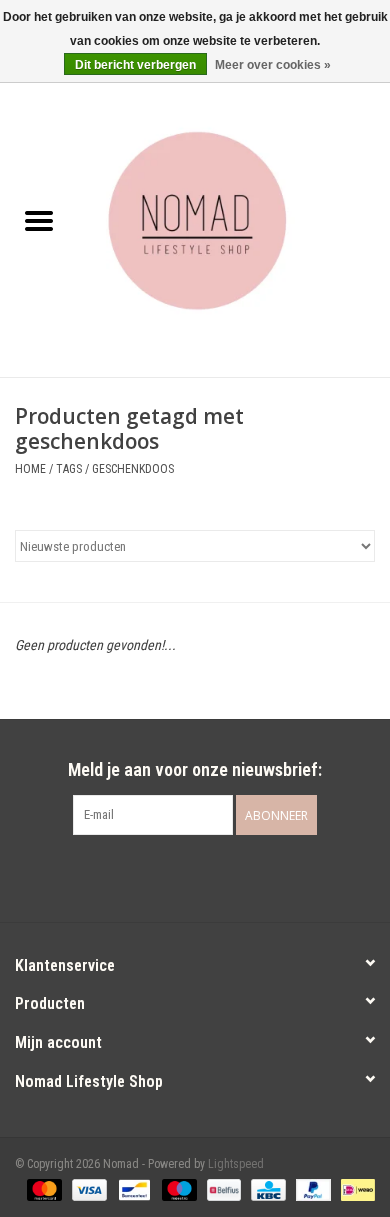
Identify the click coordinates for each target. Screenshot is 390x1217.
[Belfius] (222, 1189)
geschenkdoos (133, 469)
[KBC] (266, 1189)
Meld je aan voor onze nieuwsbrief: (195, 769)
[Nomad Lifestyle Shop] (234, 223)
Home (30, 469)
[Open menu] (39, 220)
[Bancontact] (132, 1189)
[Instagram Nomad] (213, 876)
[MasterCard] (42, 1189)
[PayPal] (311, 1189)
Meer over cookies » (273, 65)
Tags (69, 469)
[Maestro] (177, 1189)
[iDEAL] (354, 1189)
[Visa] (87, 1189)
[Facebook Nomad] (178, 876)
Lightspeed (236, 1164)
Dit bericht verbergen (135, 65)
